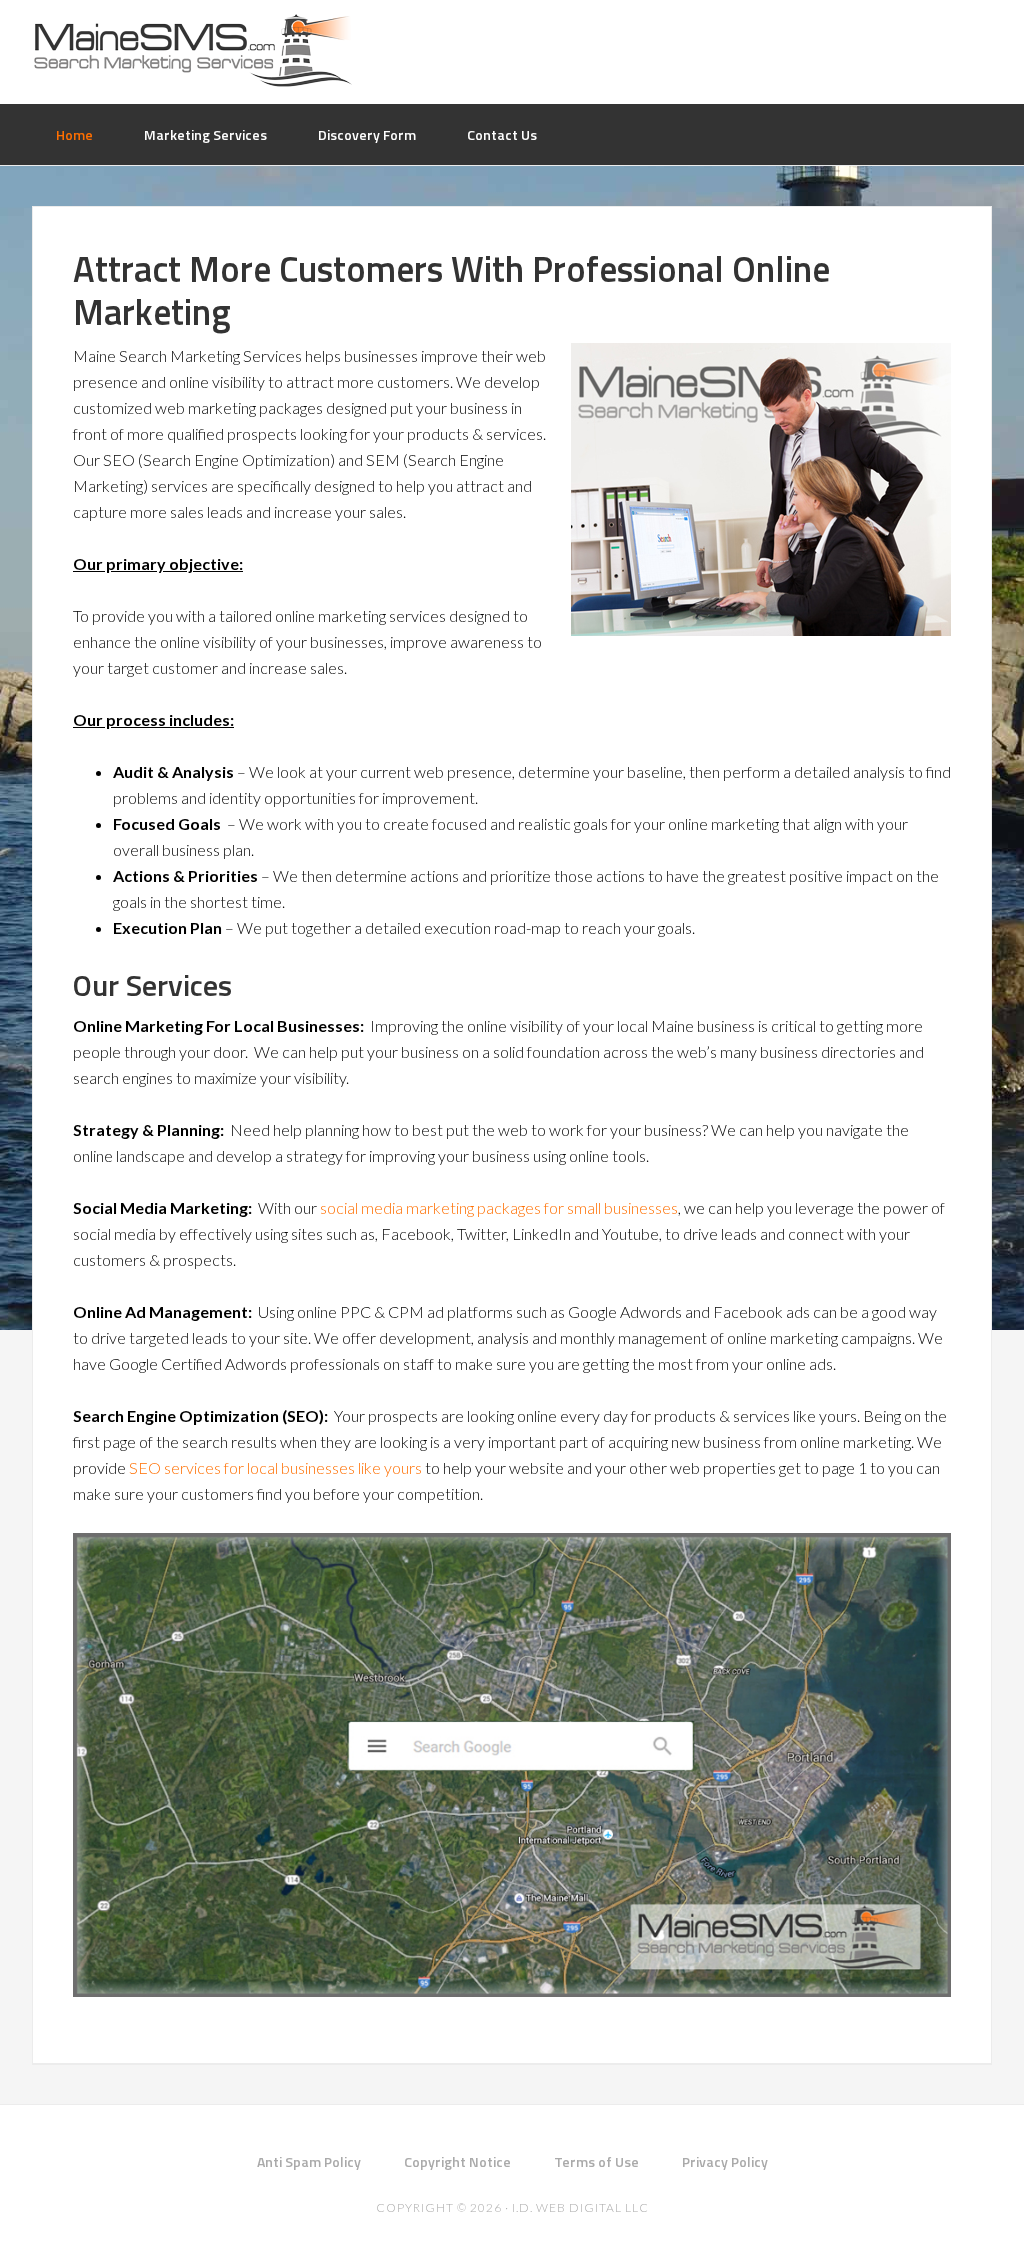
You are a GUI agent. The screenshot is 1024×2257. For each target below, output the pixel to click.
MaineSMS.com (192, 50)
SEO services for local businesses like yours (275, 1467)
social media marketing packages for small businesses (499, 1207)
